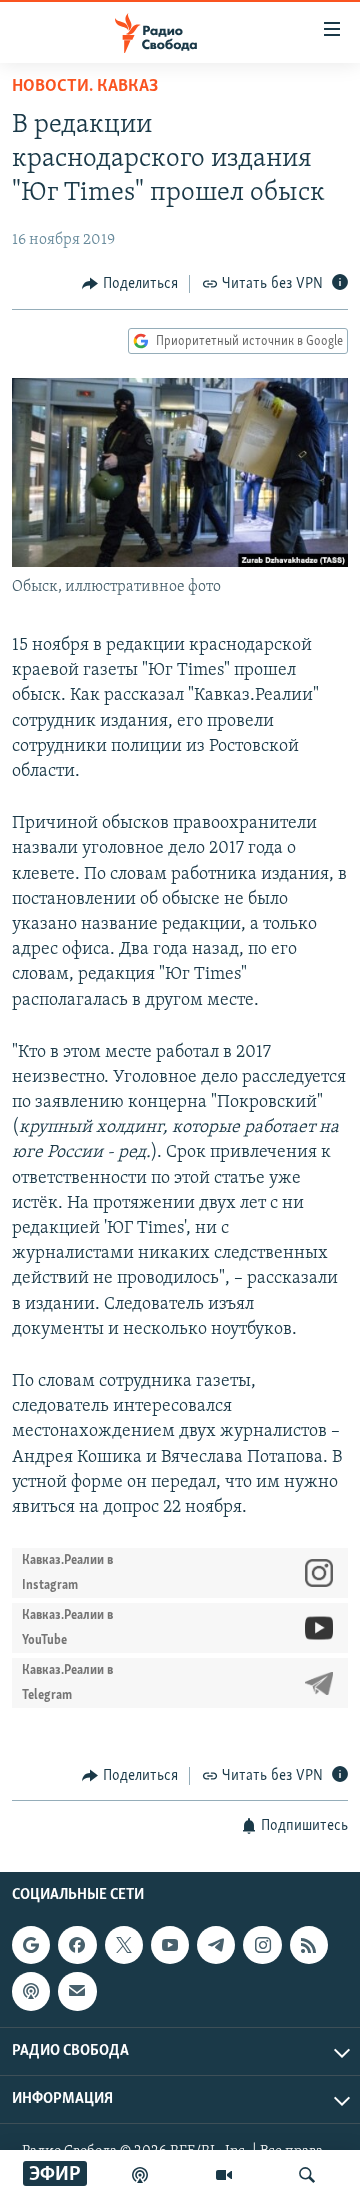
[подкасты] (140, 2175)
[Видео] (224, 2175)
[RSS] (309, 1945)
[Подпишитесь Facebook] (77, 1945)
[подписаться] (77, 1991)
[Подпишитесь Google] (31, 1945)
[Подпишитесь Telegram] (216, 1945)
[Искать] (307, 2175)
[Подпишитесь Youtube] (170, 1945)
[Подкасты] (31, 1991)
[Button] (130, 284)
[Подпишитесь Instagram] (262, 1945)
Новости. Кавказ (85, 87)
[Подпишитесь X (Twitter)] (124, 1945)
